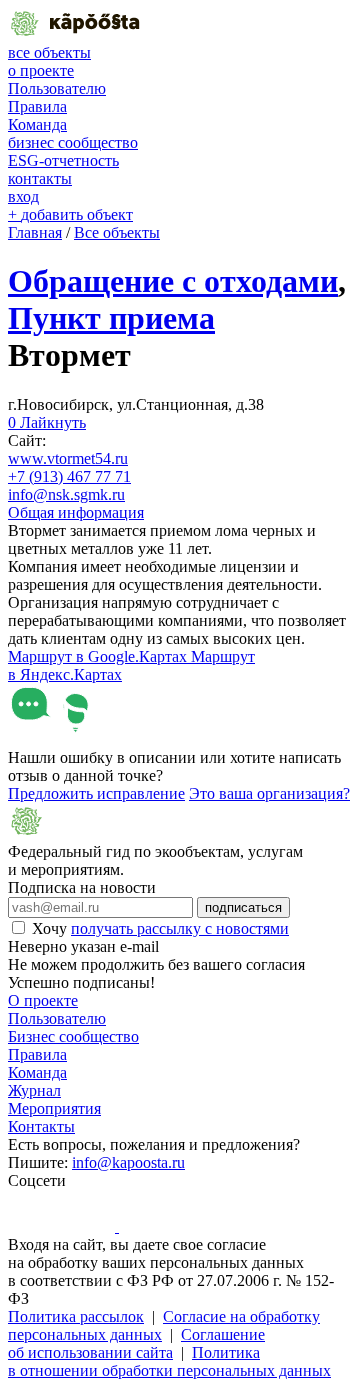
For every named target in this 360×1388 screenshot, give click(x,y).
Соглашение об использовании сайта (136, 1343)
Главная (35, 232)
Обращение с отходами (173, 281)
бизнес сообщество (73, 142)
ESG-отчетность (63, 160)
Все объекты (117, 232)
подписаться (243, 907)
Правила (37, 106)
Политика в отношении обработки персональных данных (169, 1361)
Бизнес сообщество (73, 1036)
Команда (37, 124)
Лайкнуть (47, 422)
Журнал (34, 1090)
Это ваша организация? (269, 793)
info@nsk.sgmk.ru (66, 494)
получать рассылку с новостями (180, 928)
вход (23, 196)
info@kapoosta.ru (128, 1162)
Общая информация (76, 512)
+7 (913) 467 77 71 (69, 476)
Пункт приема (111, 318)
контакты (40, 178)
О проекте (43, 1000)
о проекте (41, 70)
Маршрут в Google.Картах (99, 656)
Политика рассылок (76, 1316)
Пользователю (57, 88)
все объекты (49, 52)
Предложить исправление (96, 793)
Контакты (41, 1126)
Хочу (160, 928)
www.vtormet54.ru (68, 458)
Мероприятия (54, 1108)
